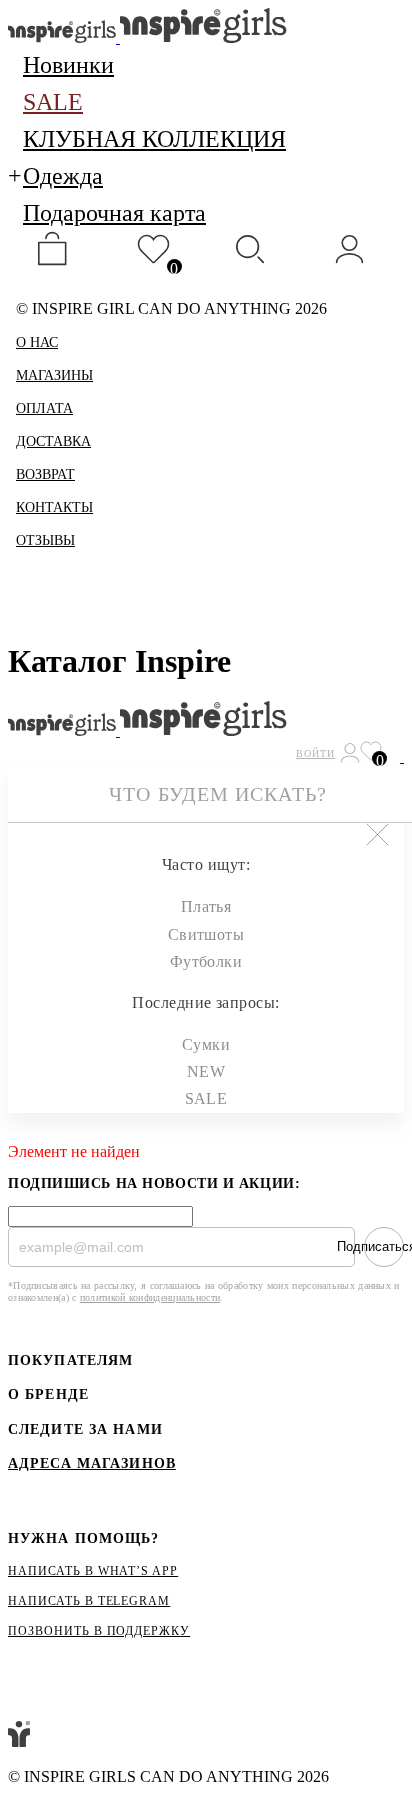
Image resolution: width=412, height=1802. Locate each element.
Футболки (206, 961)
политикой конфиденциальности (150, 1297)
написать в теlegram (89, 1601)
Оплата (44, 408)
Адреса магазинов (92, 1464)
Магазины (54, 375)
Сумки (206, 1044)
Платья (206, 906)
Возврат (45, 474)
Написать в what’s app (93, 1571)
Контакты (54, 507)
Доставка (53, 441)
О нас (37, 342)
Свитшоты (206, 934)
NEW (206, 1071)
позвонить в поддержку (99, 1631)
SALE (206, 1098)
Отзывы (45, 540)
